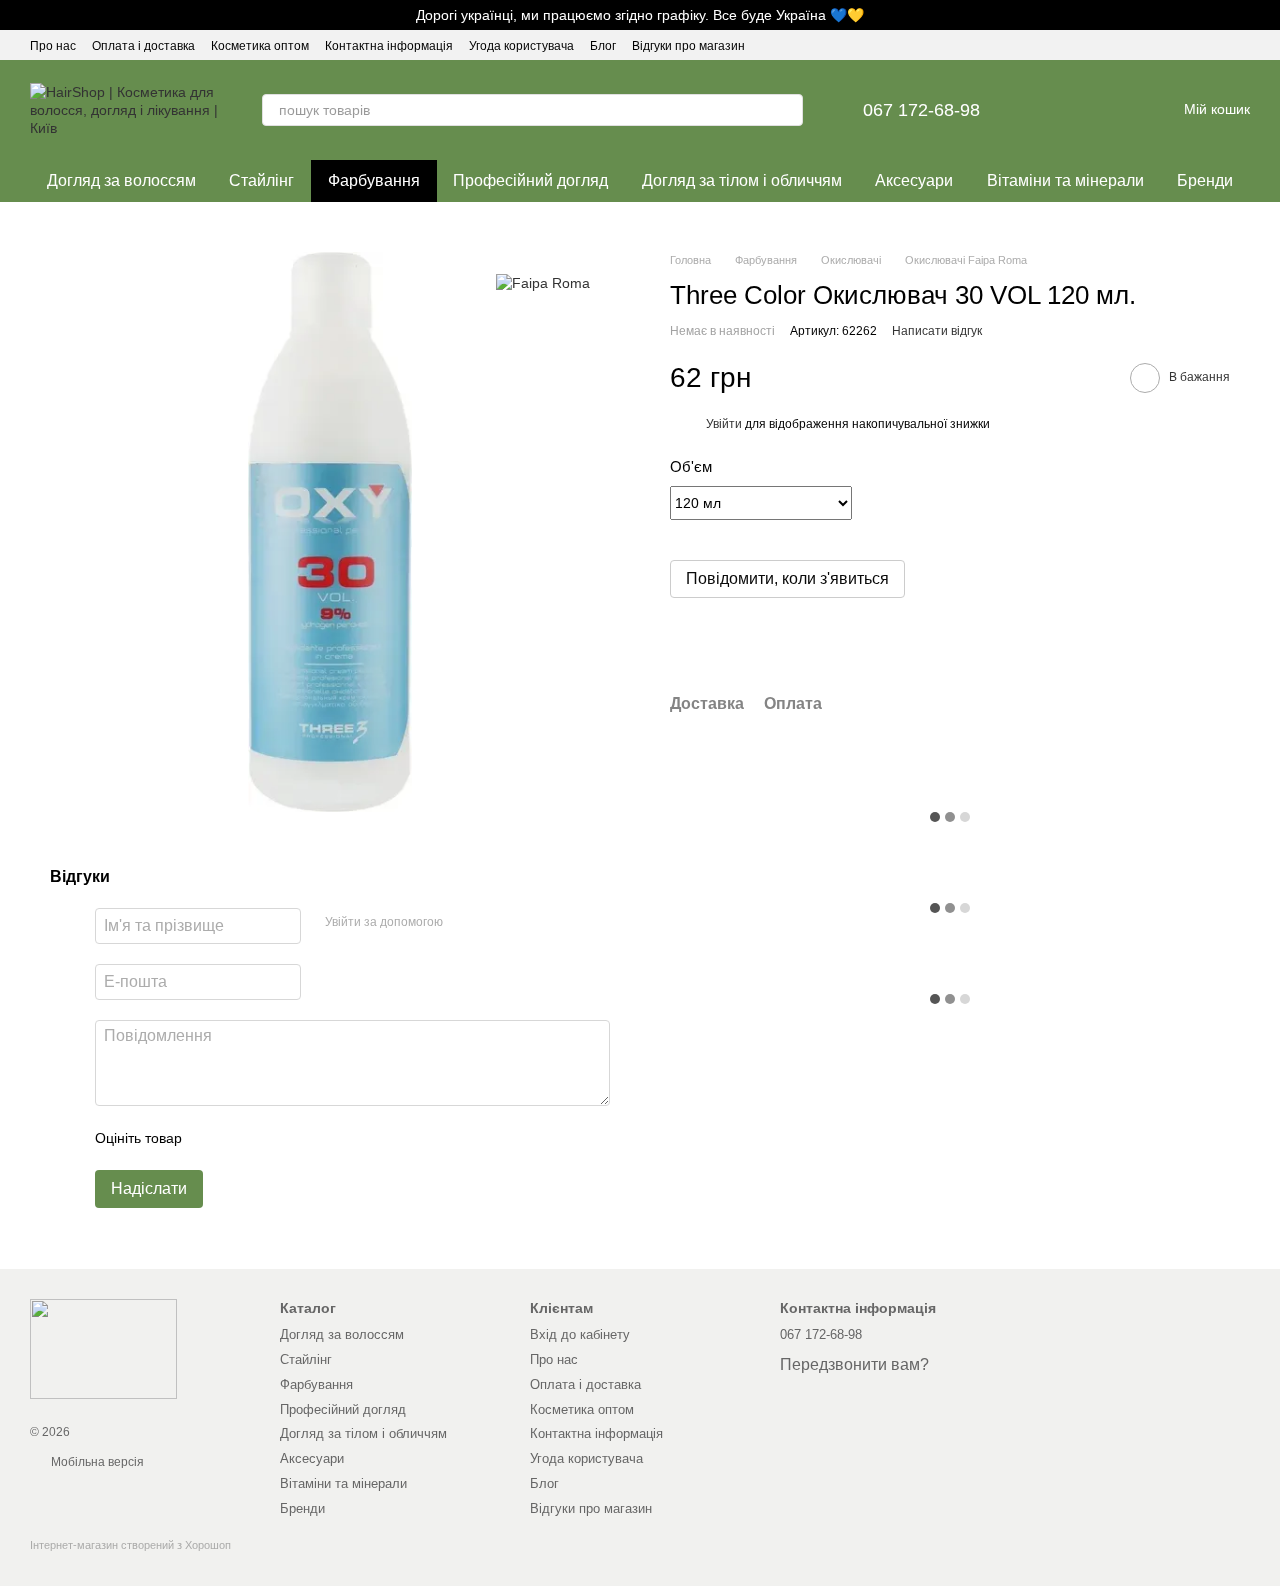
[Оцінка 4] (311, 1138)
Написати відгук (937, 332)
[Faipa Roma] (543, 281)
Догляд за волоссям (121, 180)
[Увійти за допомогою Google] (497, 923)
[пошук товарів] (787, 110)
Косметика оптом (260, 46)
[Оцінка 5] (343, 1138)
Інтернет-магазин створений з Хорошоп (130, 1545)
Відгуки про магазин (688, 46)
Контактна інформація (389, 46)
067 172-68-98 (921, 110)
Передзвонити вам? (854, 1364)
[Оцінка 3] (279, 1138)
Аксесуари (914, 180)
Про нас (53, 46)
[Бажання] (1056, 110)
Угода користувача (521, 46)
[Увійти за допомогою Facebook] (465, 923)
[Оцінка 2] (247, 1138)
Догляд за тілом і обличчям (742, 180)
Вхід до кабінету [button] (580, 1334)
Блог (603, 46)
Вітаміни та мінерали (1065, 180)
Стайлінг (261, 180)
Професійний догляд (530, 180)
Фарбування (374, 180)
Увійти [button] (724, 425)
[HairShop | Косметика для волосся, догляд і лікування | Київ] (103, 1348)
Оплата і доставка (143, 46)
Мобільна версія (96, 1462)
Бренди (1205, 180)
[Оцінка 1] (215, 1138)
